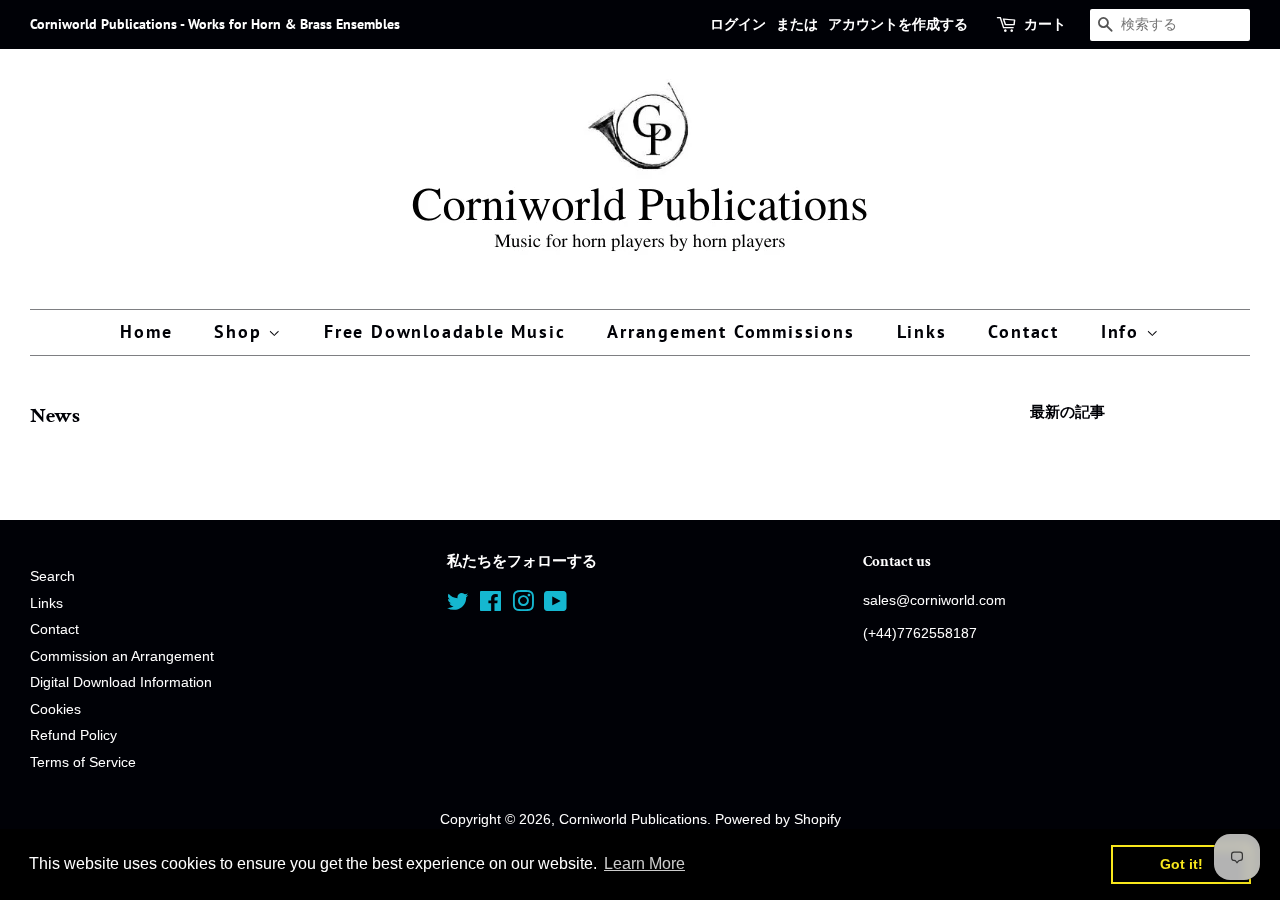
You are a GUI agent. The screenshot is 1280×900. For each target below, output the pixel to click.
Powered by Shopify (778, 819)
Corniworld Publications (633, 819)
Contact (1023, 331)
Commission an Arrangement (122, 656)
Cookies (55, 709)
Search (52, 576)
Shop (241, 331)
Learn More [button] (644, 863)
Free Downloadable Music (444, 331)
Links (922, 331)
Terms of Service (83, 762)
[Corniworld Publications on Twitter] (458, 605)
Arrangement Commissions (730, 331)
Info (1123, 331)
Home (146, 331)
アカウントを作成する (898, 24)
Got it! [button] (1181, 864)
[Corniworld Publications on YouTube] (555, 605)
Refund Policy (73, 735)
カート (1045, 24)
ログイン (738, 24)
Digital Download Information (121, 682)
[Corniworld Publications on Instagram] (523, 605)
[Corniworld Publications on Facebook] (490, 605)
